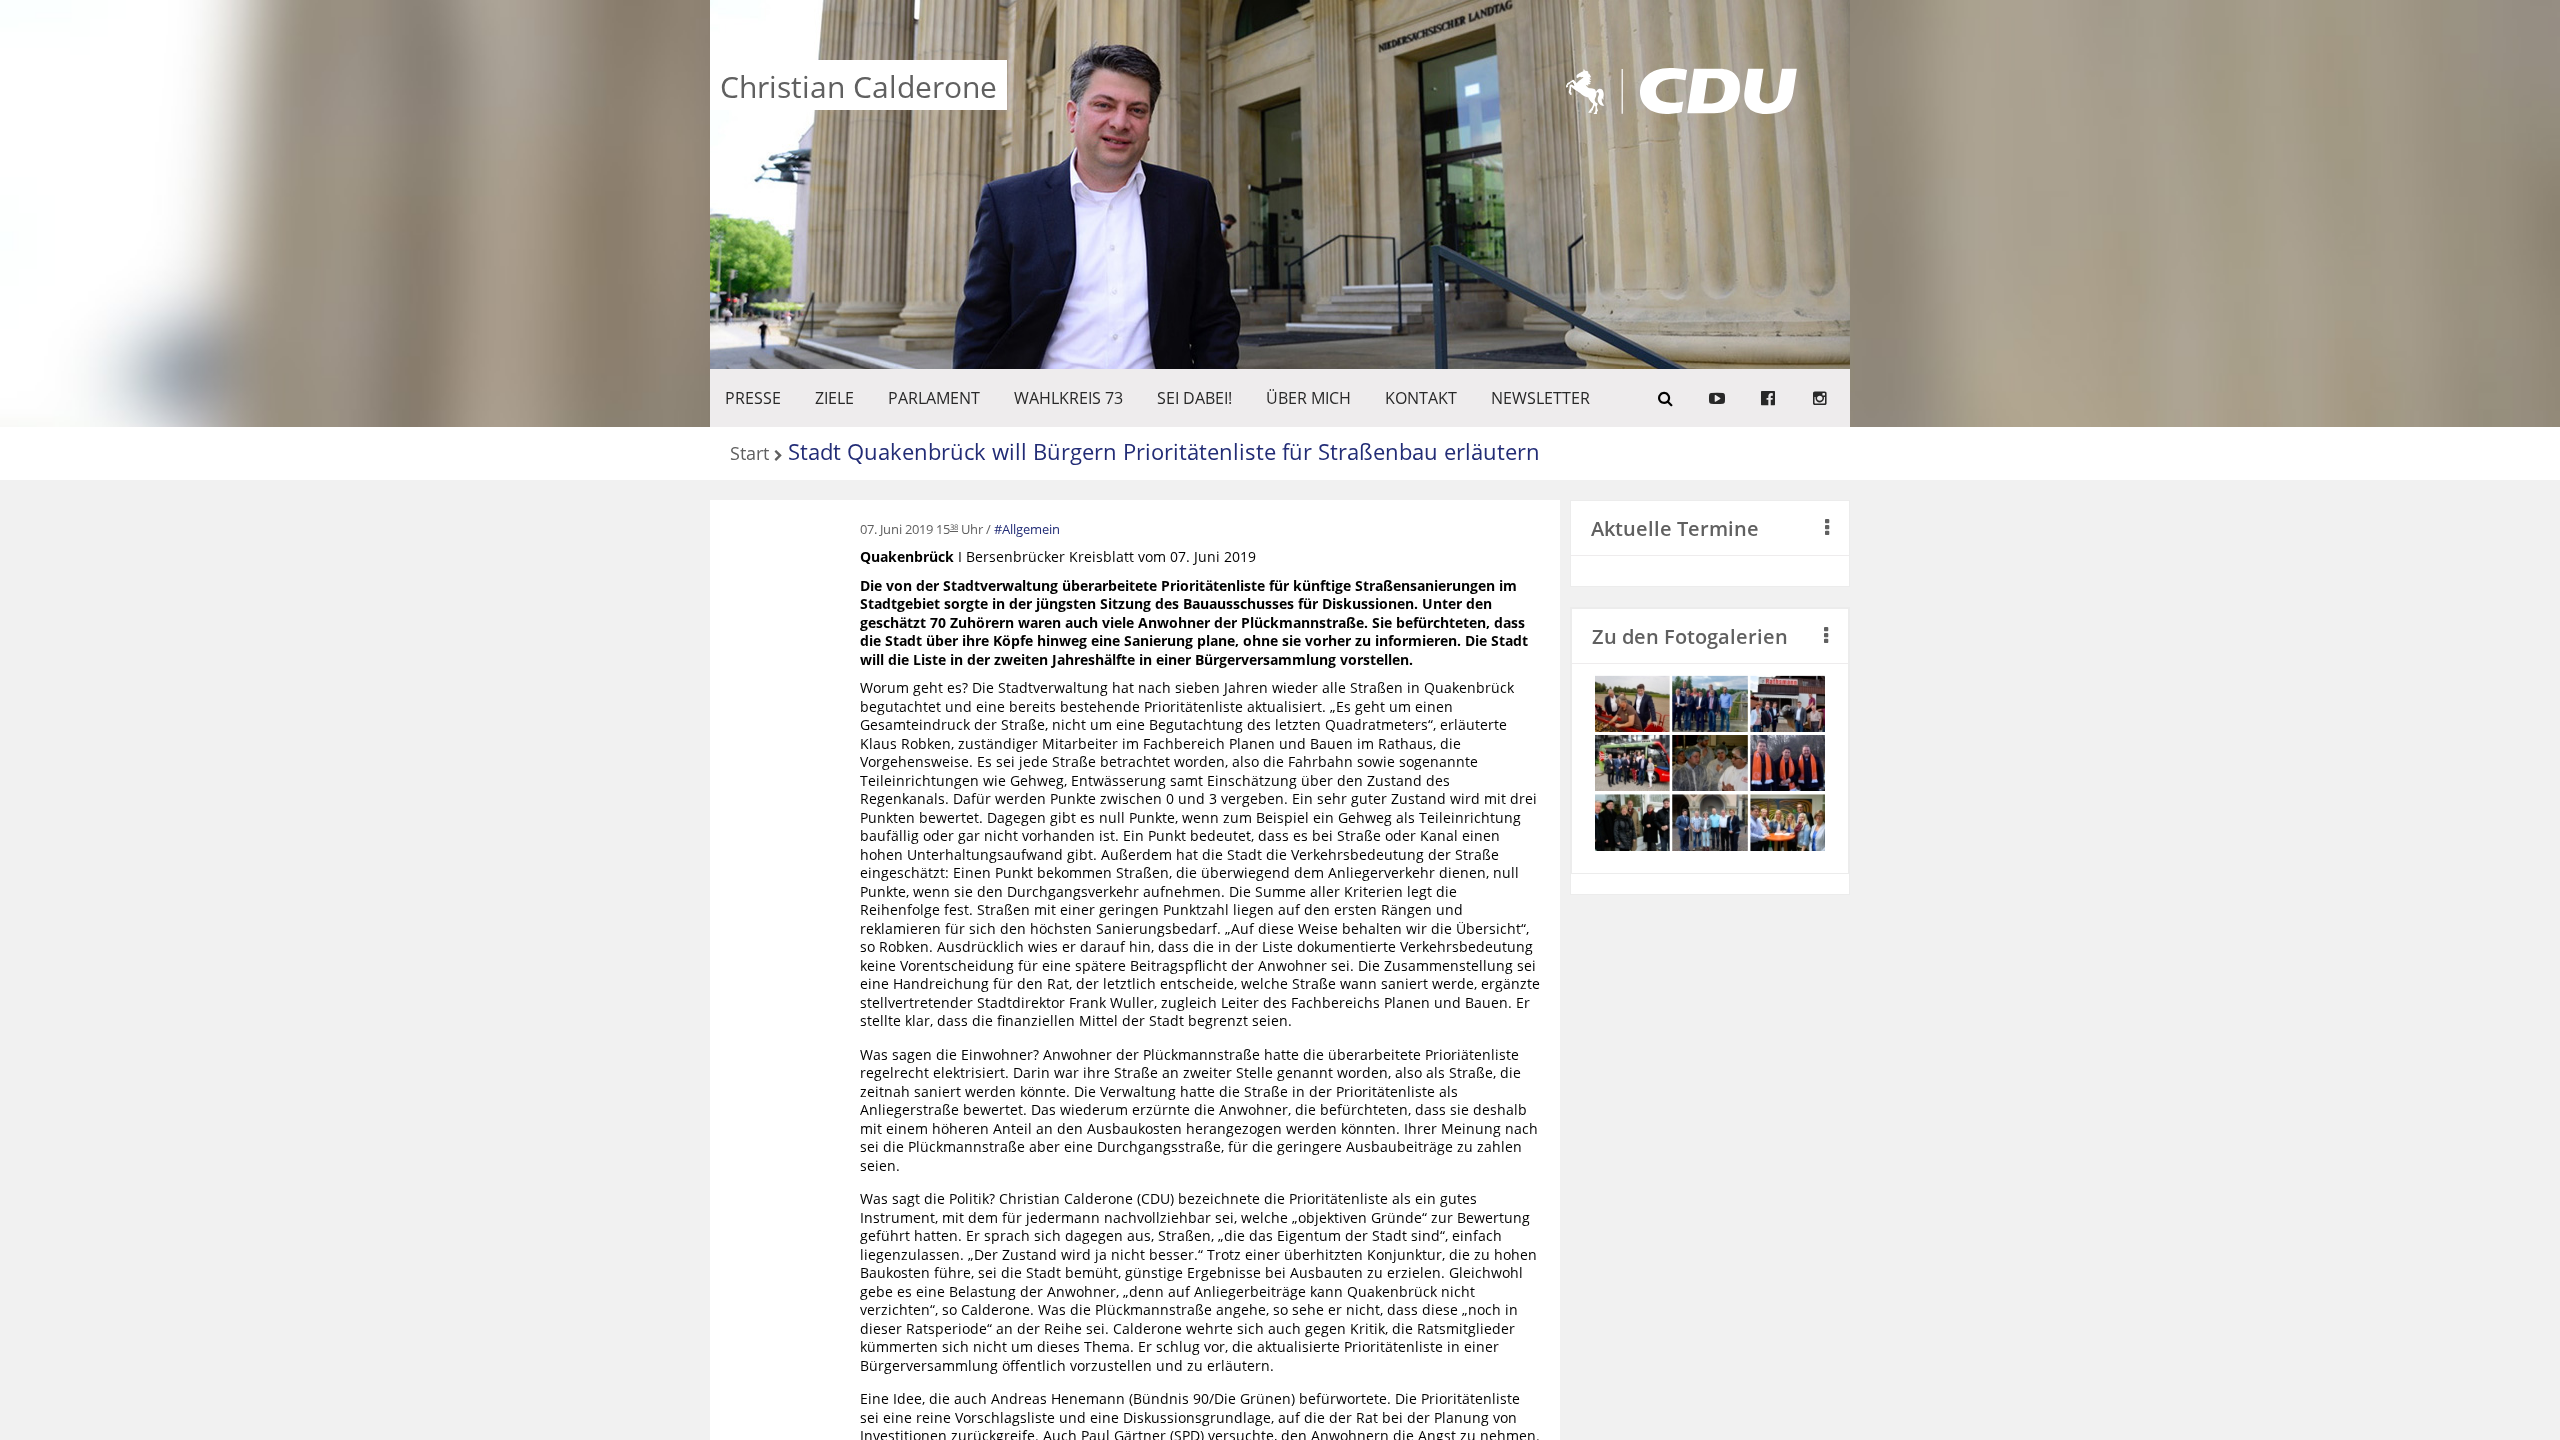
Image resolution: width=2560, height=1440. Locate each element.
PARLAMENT (934, 398)
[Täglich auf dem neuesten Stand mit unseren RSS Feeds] (1820, 398)
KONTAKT (1421, 398)
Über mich (1308, 398)
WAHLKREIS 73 (1068, 398)
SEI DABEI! (1194, 398)
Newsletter (1540, 398)
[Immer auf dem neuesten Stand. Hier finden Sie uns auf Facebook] (1768, 398)
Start (749, 454)
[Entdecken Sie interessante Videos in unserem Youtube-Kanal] (1717, 398)
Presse (753, 398)
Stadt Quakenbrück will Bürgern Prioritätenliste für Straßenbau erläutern (1164, 451)
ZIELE (834, 398)
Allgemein (1031, 529)
